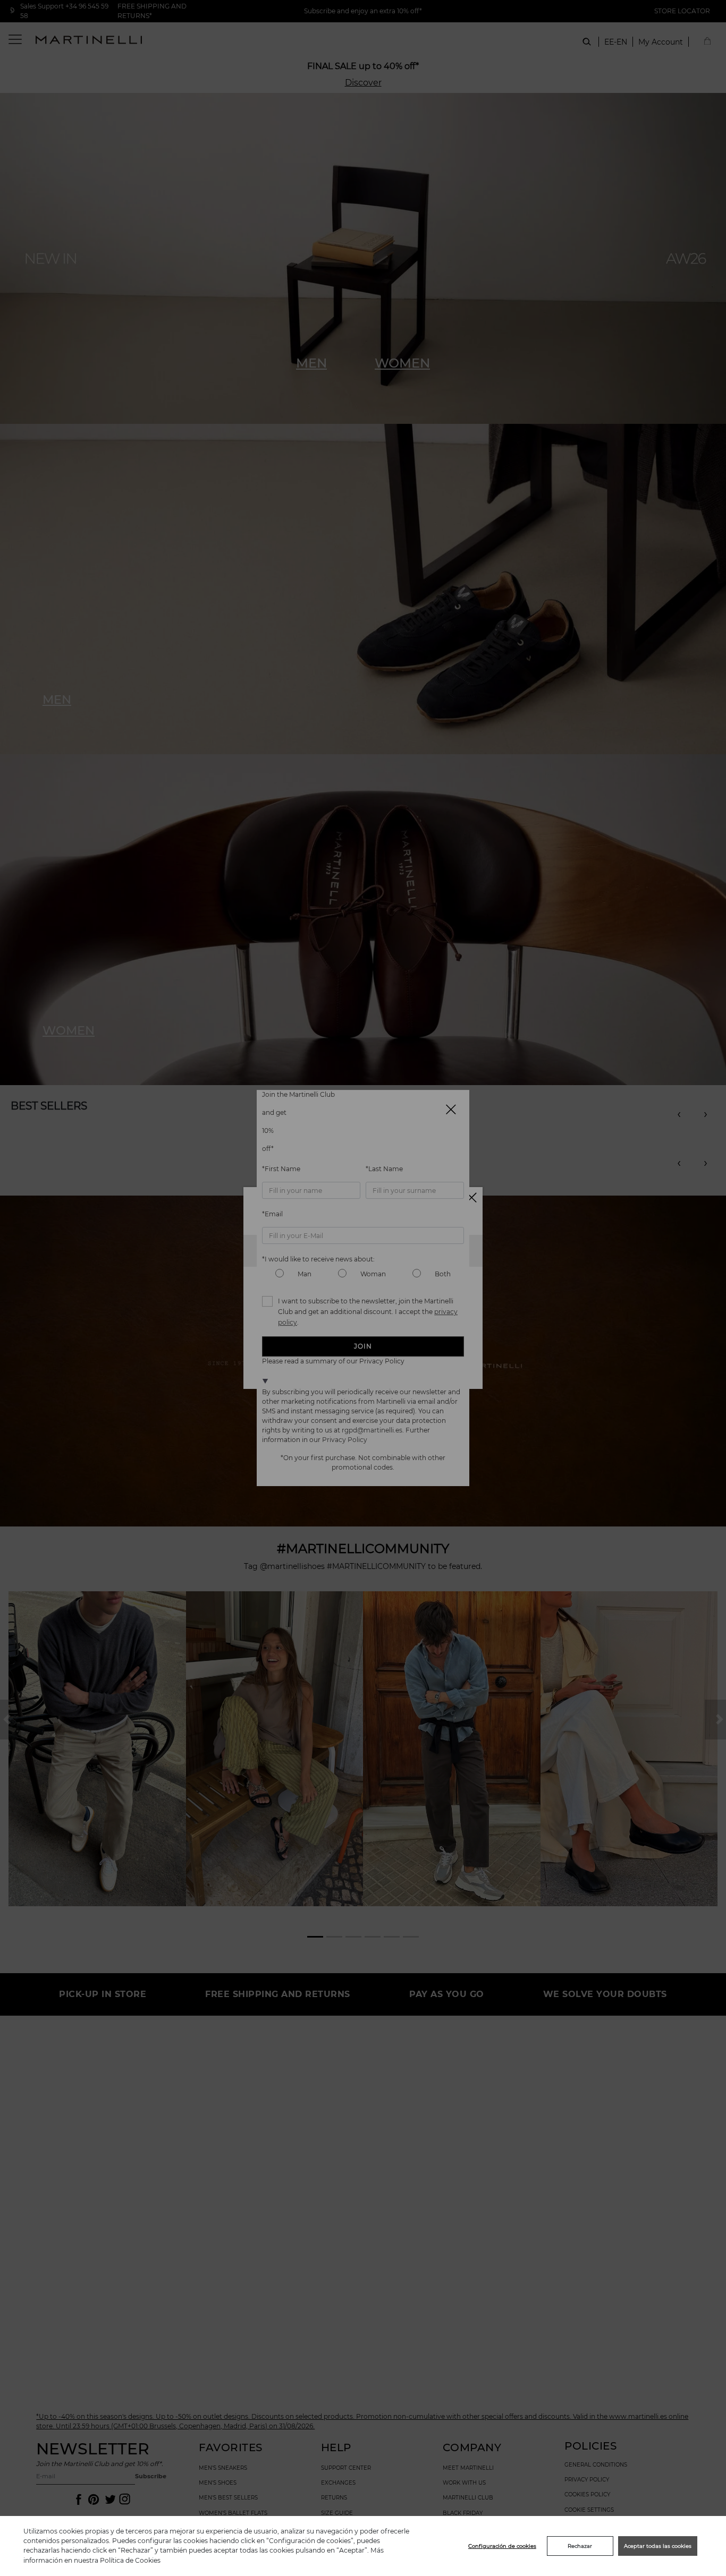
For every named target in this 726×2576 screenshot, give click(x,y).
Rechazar (580, 2546)
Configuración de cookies (502, 2546)
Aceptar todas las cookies (658, 2546)
